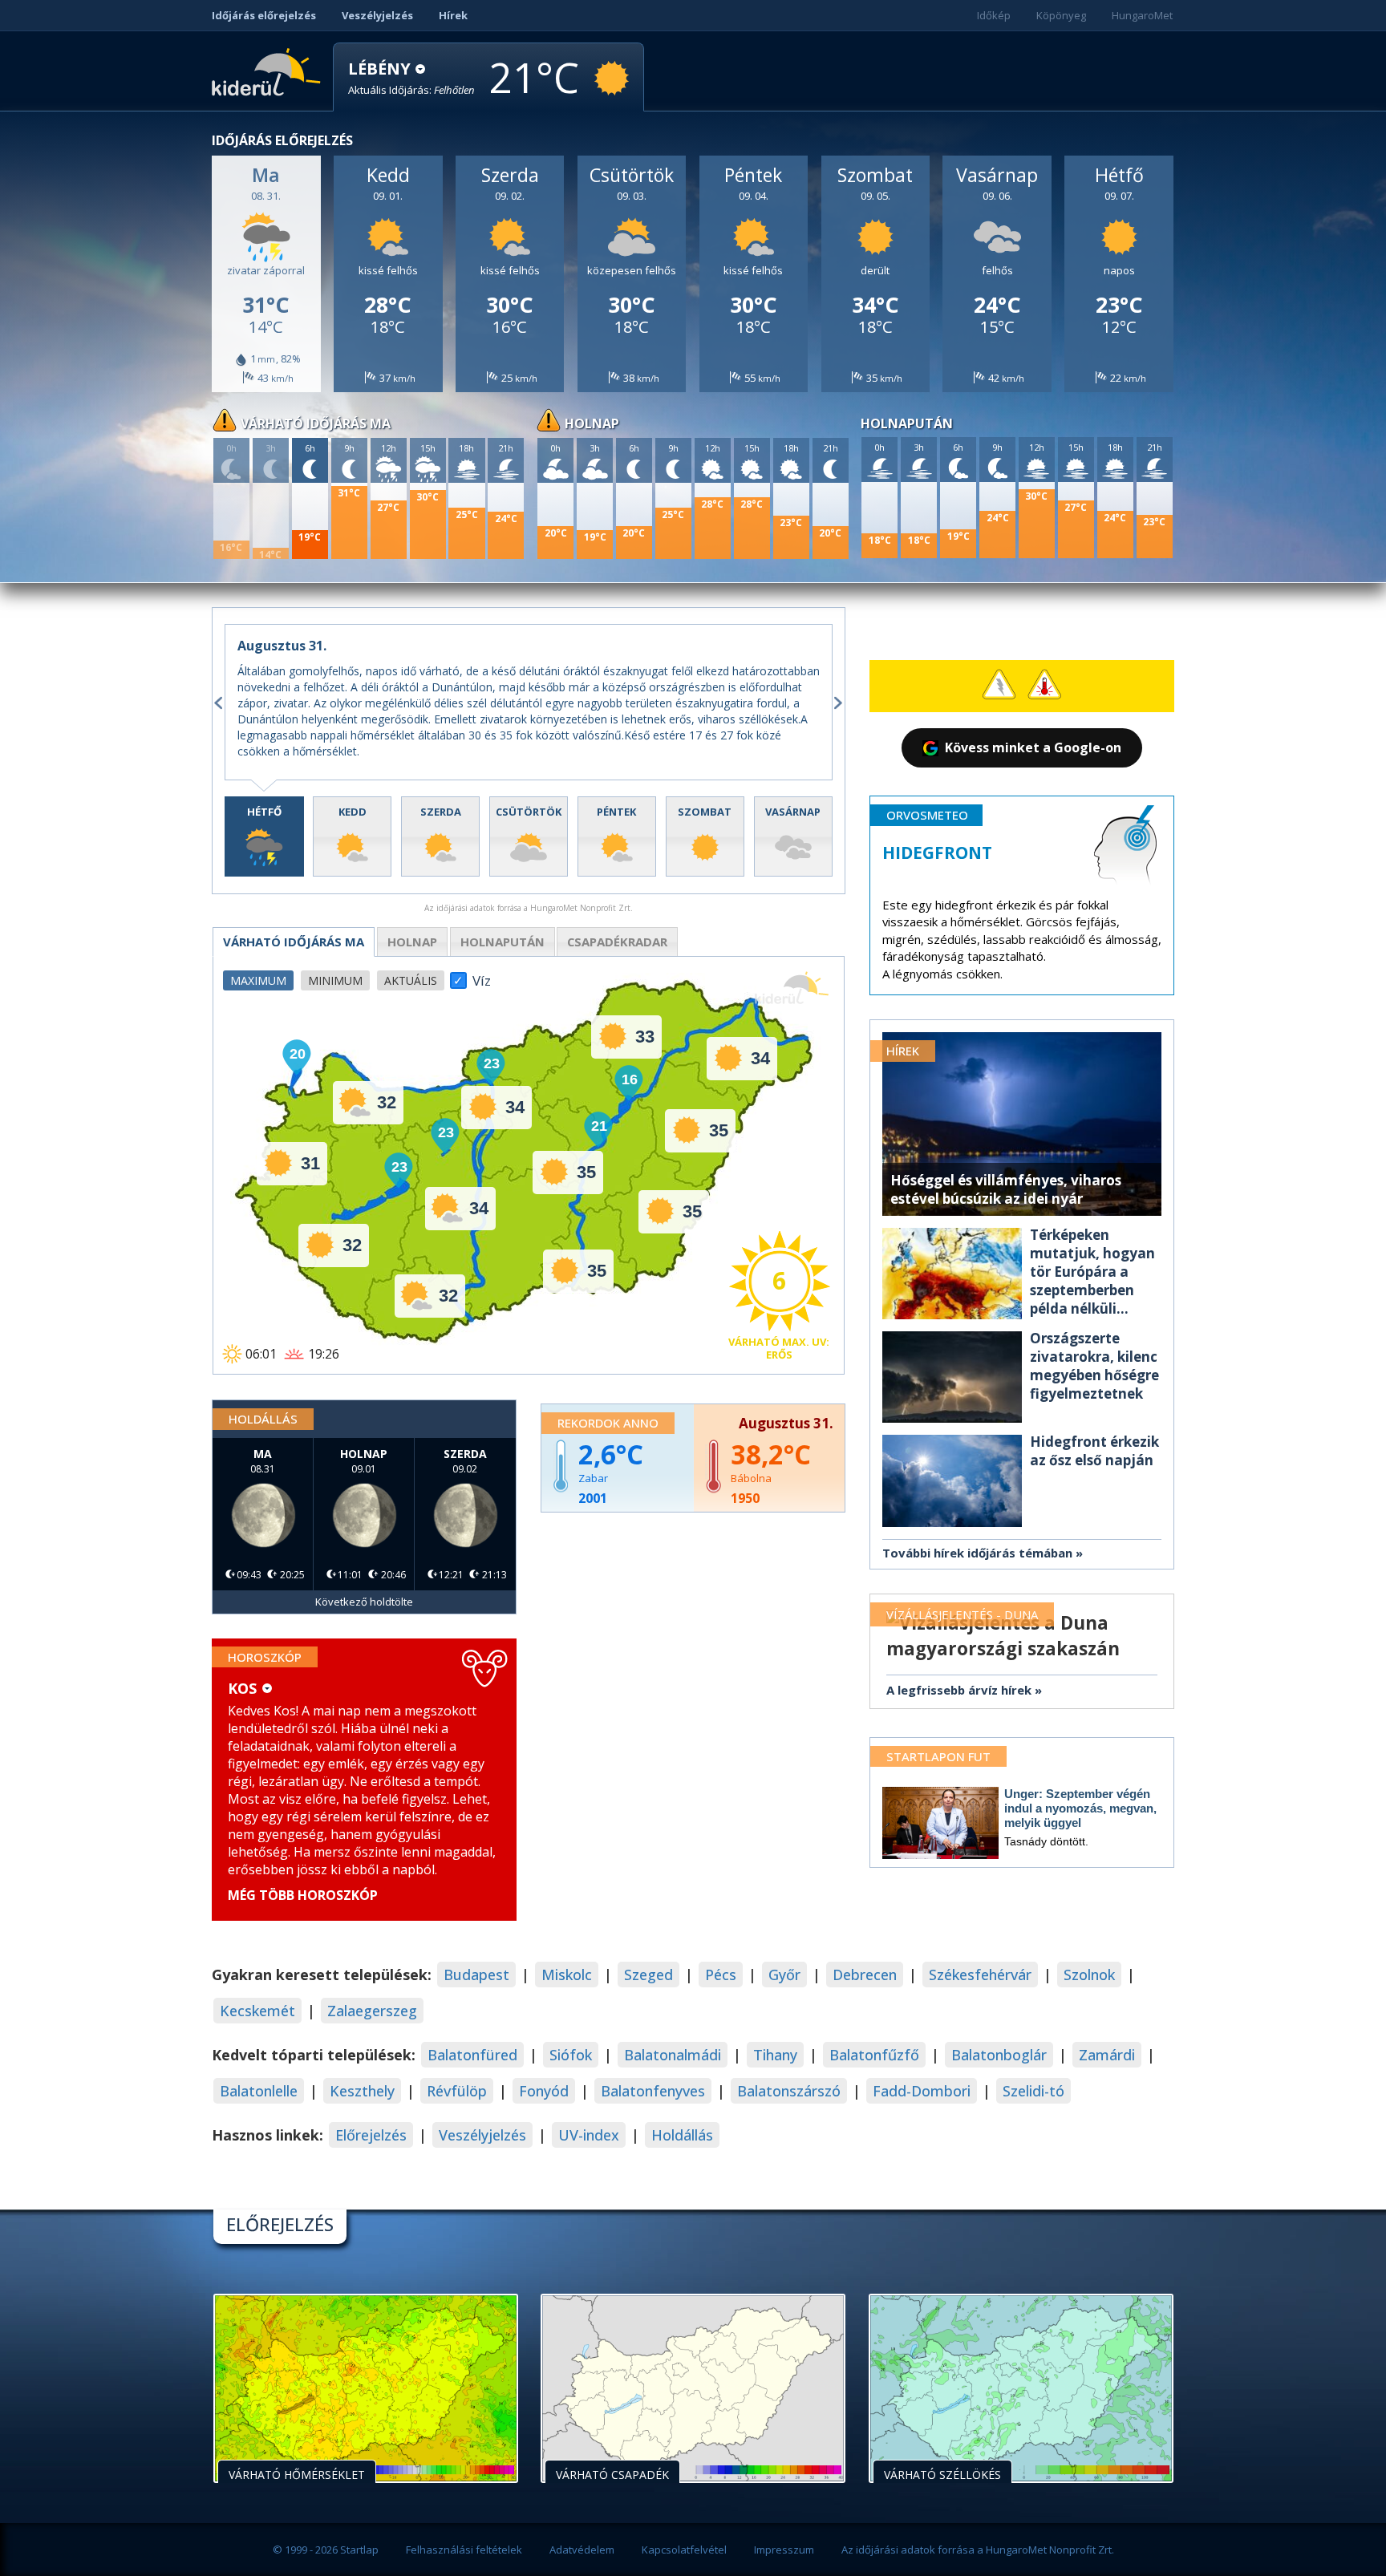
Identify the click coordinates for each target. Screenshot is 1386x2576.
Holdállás (682, 2135)
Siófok (571, 2055)
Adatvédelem (582, 2550)
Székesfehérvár (980, 1975)
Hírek (453, 15)
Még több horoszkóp (303, 1895)
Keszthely (362, 2091)
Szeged (648, 1975)
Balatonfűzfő (874, 2055)
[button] (411, 78)
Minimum (335, 980)
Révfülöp (457, 2091)
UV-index (589, 2135)
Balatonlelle (259, 2091)
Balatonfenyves (653, 2091)
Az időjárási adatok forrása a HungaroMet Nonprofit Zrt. (978, 2550)
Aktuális (411, 980)
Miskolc (567, 1975)
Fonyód (544, 2091)
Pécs (721, 1975)
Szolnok (1089, 1975)
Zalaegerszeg (372, 2011)
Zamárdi (1107, 2055)
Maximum (258, 980)
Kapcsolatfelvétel (684, 2550)
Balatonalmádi (673, 2055)
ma (294, 942)
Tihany (775, 2055)
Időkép (994, 15)
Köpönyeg (1061, 15)
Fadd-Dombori (922, 2091)
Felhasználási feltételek (464, 2550)
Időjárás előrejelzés (264, 15)
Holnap (412, 942)
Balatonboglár (999, 2055)
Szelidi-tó (1033, 2091)
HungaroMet (1142, 15)
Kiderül (269, 71)
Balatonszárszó (789, 2091)
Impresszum (784, 2550)
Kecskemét (257, 2011)
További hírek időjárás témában (977, 1553)
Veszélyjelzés (377, 15)
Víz (482, 976)
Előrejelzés (371, 2135)
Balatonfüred (472, 2055)
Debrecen (865, 1975)
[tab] (264, 837)
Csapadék (617, 942)
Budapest (476, 1975)
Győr (784, 1975)
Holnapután (503, 942)
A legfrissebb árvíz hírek (959, 1690)
